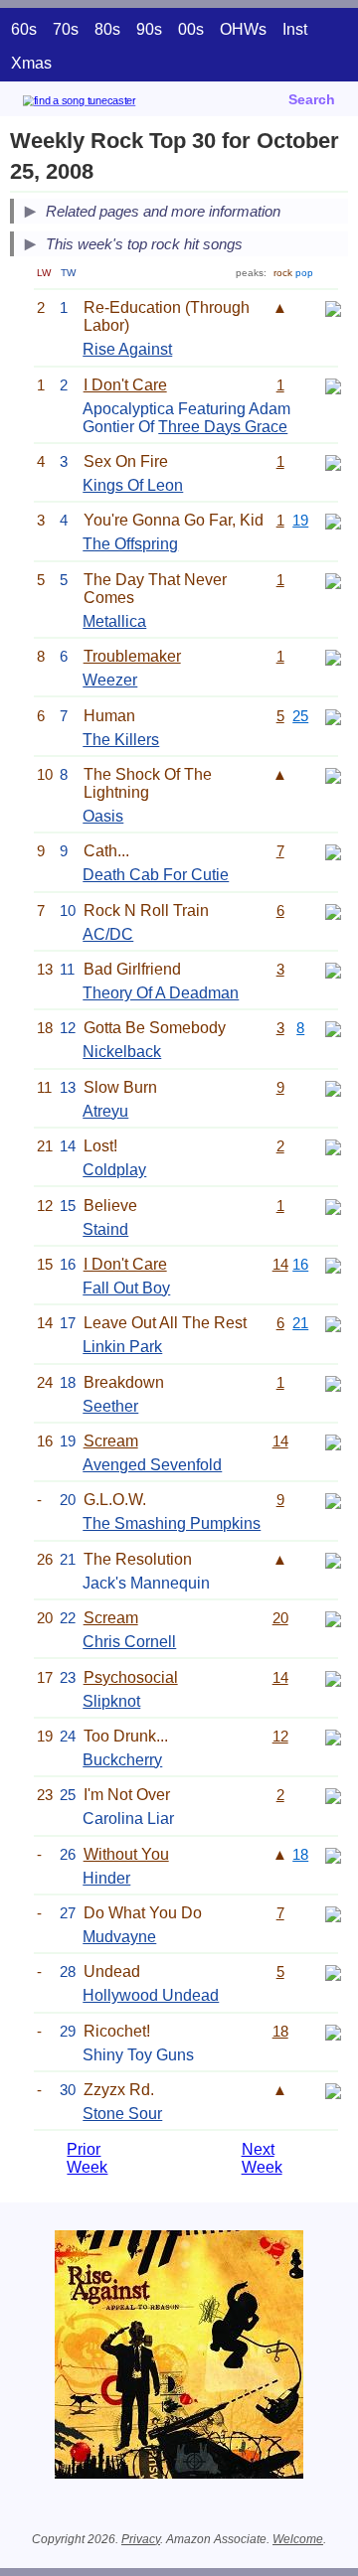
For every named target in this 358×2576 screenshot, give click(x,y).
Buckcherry (122, 1760)
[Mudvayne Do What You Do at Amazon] (333, 1913)
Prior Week (87, 2158)
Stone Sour (122, 2114)
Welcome (298, 2539)
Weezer (110, 680)
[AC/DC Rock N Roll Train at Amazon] (333, 910)
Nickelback (122, 1052)
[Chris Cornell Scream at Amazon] (333, 1618)
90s (149, 29)
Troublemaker (132, 656)
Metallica (114, 621)
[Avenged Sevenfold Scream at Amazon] (333, 1441)
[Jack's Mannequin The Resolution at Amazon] (333, 1559)
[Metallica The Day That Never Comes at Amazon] (333, 580)
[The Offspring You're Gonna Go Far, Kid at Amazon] (333, 520)
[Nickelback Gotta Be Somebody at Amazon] (333, 1028)
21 (300, 1323)
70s (66, 29)
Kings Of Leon (133, 485)
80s (107, 29)
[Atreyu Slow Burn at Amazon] (333, 1087)
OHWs (243, 29)
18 (300, 1854)
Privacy (141, 2539)
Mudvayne (119, 1937)
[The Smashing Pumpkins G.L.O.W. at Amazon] (333, 1500)
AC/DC (108, 934)
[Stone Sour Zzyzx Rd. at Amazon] (333, 2090)
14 (280, 1264)
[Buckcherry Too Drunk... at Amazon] (333, 1736)
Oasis (103, 816)
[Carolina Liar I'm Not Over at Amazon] (333, 1795)
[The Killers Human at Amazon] (333, 716)
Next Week (262, 2158)
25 (300, 716)
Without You (126, 1854)
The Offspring (130, 544)
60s (24, 29)
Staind (105, 1229)
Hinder (106, 1878)
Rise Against (127, 349)
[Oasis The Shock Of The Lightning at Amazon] (333, 774)
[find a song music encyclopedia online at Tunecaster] (108, 104)
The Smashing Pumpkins (172, 1523)
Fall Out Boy (126, 1288)
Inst (295, 29)
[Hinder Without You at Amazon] (333, 1854)
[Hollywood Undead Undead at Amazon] (333, 1971)
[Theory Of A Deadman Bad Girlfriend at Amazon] (333, 969)
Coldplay (114, 1170)
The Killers (121, 740)
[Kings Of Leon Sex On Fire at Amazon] (333, 461)
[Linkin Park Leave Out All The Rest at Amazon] (333, 1323)
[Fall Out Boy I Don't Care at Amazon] (333, 1264)
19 (300, 520)
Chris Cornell (129, 1642)
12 (280, 1736)
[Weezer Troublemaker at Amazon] (333, 656)
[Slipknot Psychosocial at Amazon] (333, 1677)
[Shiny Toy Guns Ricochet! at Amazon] (333, 2031)
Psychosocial (131, 1677)
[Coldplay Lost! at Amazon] (333, 1146)
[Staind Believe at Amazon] (333, 1206)
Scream (111, 1441)
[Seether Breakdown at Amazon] (333, 1382)
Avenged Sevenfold (152, 1465)
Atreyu (105, 1111)
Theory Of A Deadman (161, 993)
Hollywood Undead (151, 1995)
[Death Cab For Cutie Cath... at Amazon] (333, 851)
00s (191, 29)
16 (300, 1264)
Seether (110, 1406)
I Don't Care (125, 385)
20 (280, 1618)
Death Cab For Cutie (156, 875)
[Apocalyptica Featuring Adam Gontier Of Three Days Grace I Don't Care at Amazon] (333, 385)
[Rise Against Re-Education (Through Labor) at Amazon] (333, 307)
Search (312, 99)
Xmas (31, 63)
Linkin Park (122, 1347)
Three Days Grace (223, 427)
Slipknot (111, 1701)
